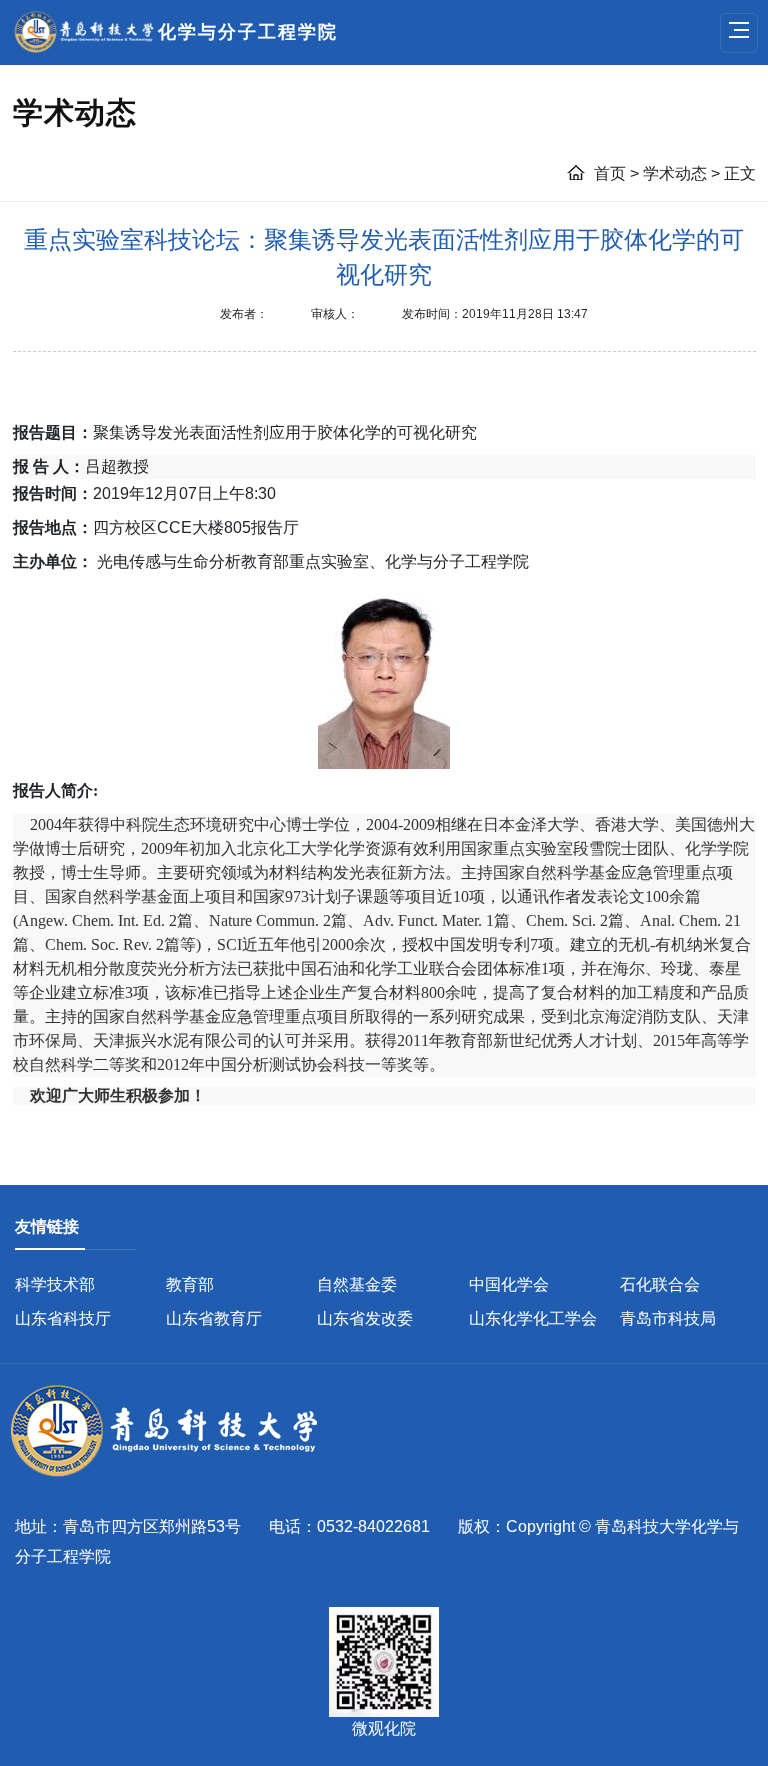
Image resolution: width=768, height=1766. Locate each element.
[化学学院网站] (175, 1432)
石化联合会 (660, 1284)
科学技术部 (55, 1284)
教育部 (190, 1284)
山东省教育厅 (214, 1318)
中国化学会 (509, 1284)
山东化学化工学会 (533, 1318)
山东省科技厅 (63, 1318)
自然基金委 (357, 1284)
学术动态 (677, 173)
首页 (612, 173)
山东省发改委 (365, 1318)
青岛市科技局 (668, 1318)
